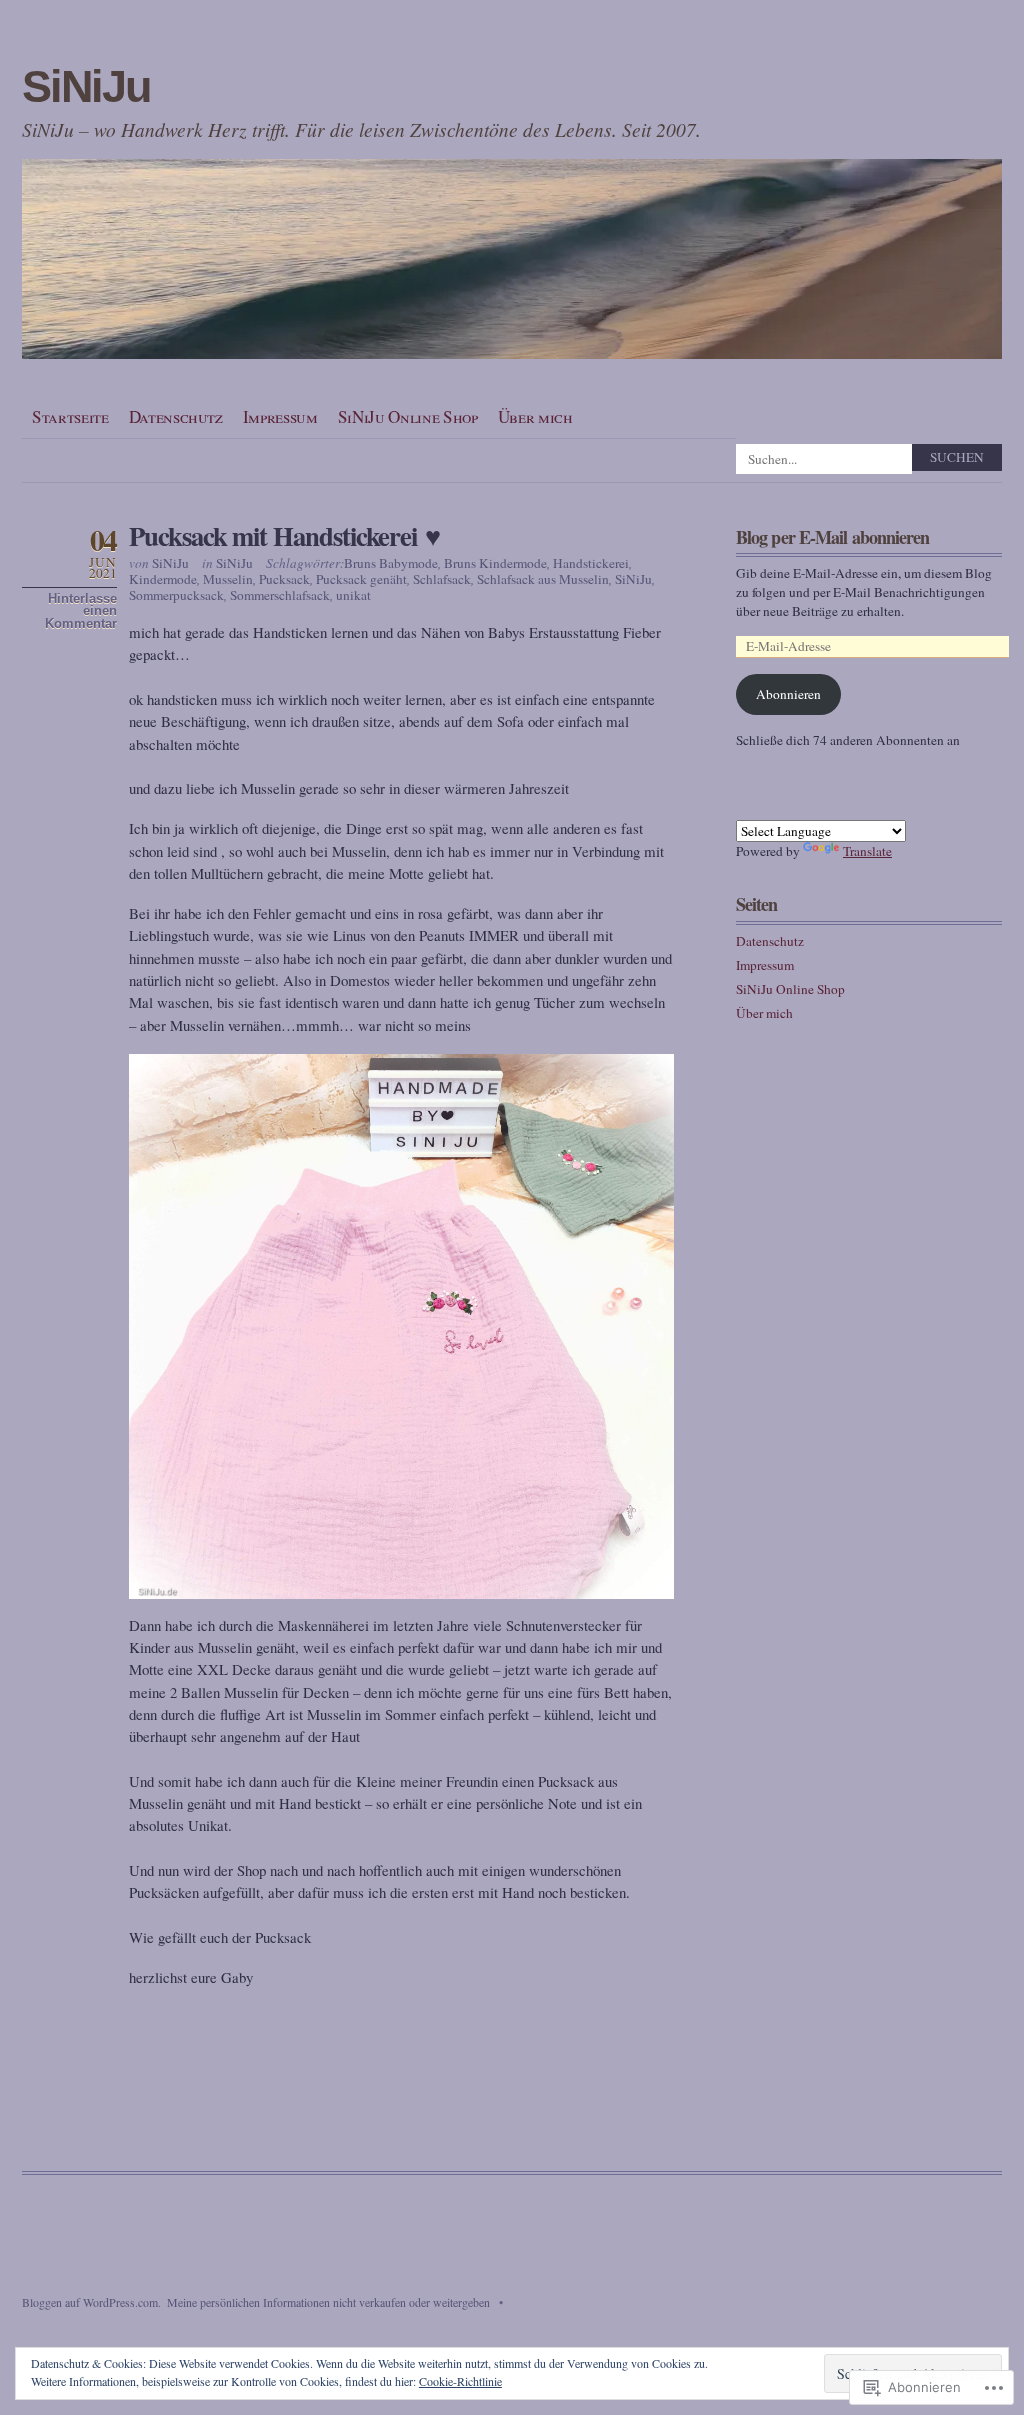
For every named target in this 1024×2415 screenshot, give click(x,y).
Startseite (70, 416)
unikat (353, 595)
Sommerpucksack (176, 595)
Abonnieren (788, 694)
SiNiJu (86, 86)
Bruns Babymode (391, 563)
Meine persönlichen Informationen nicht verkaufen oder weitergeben (328, 2302)
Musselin (228, 579)
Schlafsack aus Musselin (543, 579)
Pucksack (284, 579)
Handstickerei (591, 563)
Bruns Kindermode (495, 563)
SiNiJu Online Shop (408, 416)
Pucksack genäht (361, 579)
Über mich (535, 416)
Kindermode (163, 579)
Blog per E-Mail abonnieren (833, 537)
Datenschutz (176, 416)
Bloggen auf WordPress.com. (91, 2302)
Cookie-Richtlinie (460, 2381)
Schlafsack (442, 579)
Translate (867, 851)
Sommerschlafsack (280, 595)
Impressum (280, 416)
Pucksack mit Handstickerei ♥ (284, 535)
